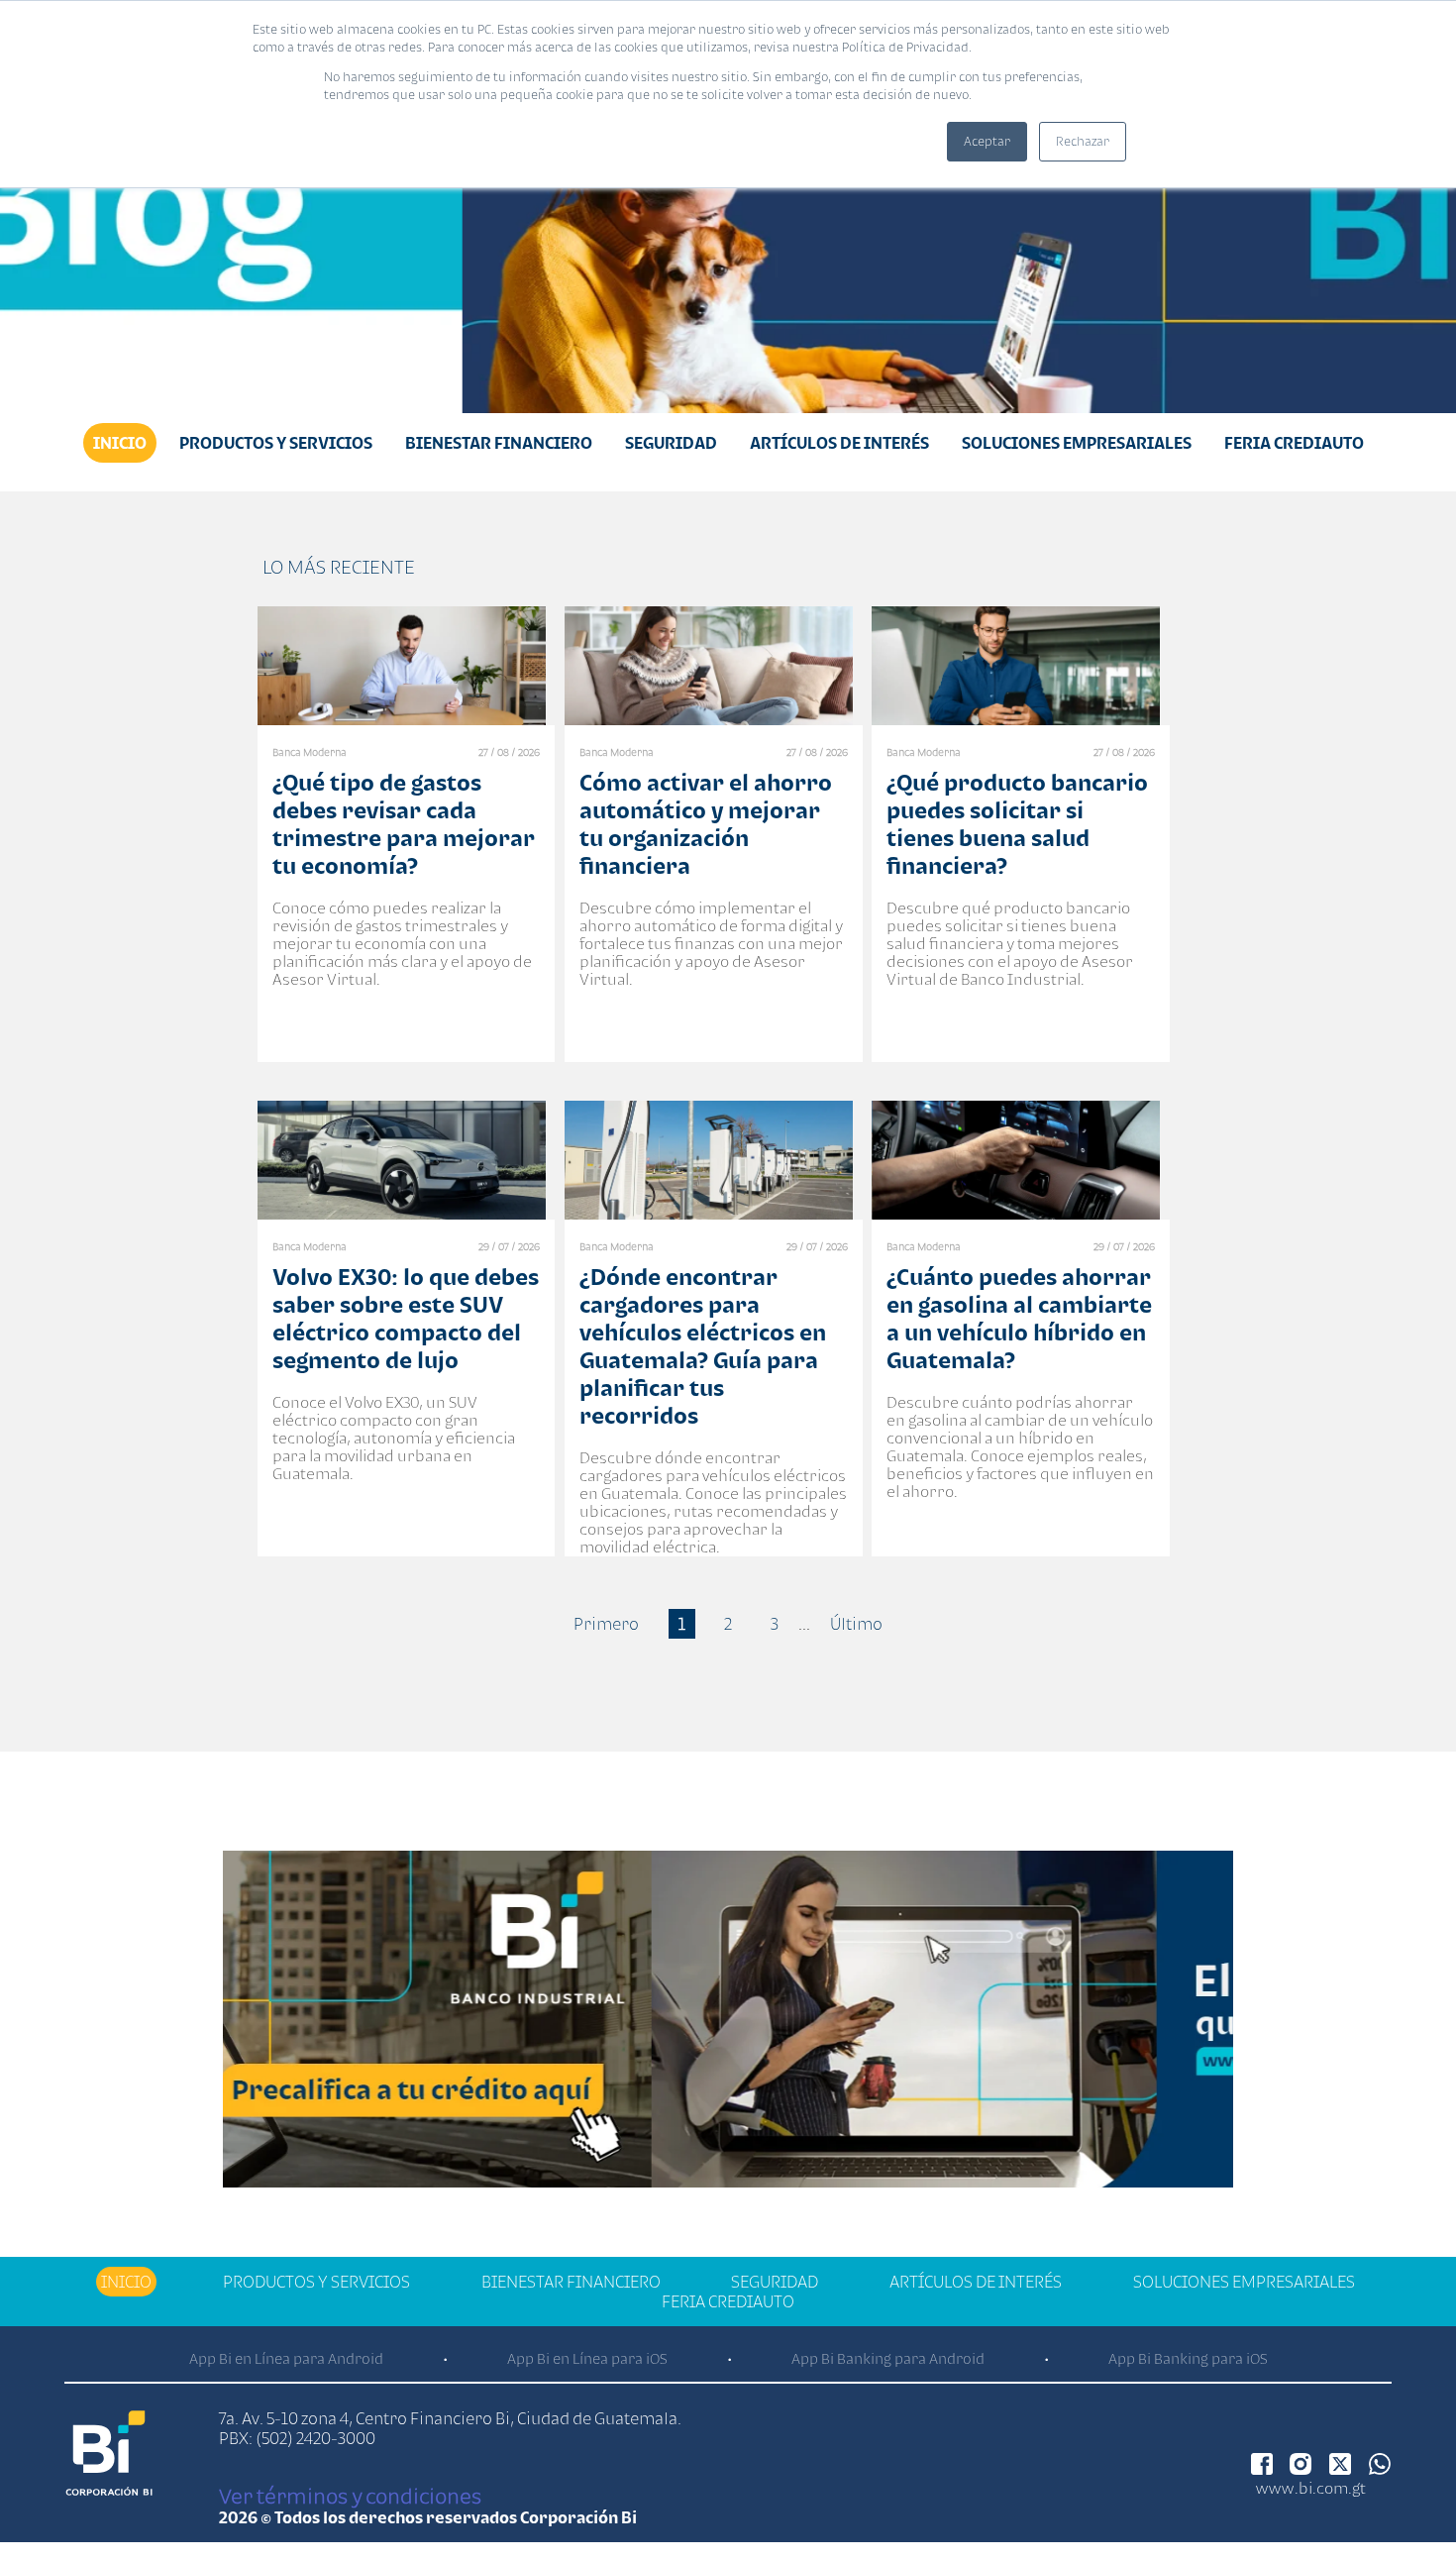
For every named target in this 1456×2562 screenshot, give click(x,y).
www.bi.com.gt (1311, 2488)
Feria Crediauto (1294, 443)
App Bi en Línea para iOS (587, 2358)
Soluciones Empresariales (1077, 443)
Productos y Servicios (276, 443)
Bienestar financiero (499, 443)
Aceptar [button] (987, 141)
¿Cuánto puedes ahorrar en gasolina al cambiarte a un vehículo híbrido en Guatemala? (1019, 1318)
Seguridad (671, 443)
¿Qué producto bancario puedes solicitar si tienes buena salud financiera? (1017, 824)
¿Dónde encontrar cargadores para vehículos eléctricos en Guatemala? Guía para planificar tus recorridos (703, 1346)
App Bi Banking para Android (888, 2358)
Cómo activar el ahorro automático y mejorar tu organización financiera (706, 824)
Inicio (120, 443)
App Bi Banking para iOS (1188, 2358)
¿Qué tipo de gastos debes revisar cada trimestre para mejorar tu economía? (404, 824)
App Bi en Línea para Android (286, 2358)
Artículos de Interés (839, 443)
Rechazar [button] (1083, 141)
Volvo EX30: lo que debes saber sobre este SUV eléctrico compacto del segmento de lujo (406, 1318)
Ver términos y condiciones (350, 2496)
